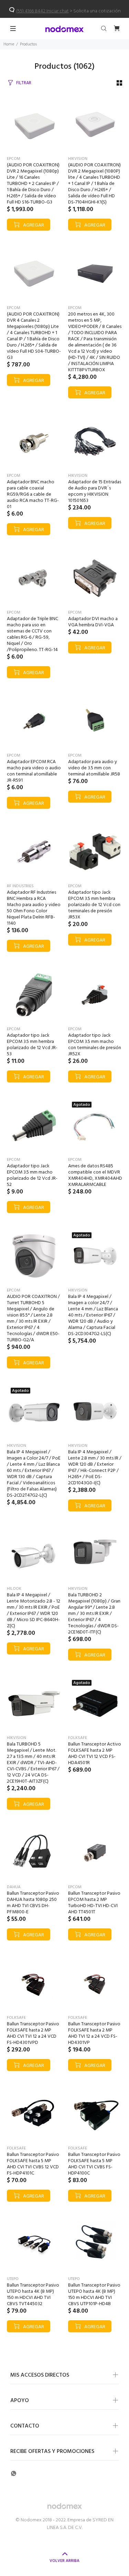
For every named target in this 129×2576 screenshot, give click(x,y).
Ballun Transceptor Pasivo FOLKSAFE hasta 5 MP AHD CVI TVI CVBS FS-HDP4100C (94, 2164)
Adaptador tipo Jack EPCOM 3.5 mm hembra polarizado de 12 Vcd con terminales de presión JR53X (94, 905)
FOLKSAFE (78, 1738)
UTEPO (13, 2279)
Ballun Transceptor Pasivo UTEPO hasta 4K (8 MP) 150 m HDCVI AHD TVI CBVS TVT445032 (33, 2295)
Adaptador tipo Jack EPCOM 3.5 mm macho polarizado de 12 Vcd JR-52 (32, 1175)
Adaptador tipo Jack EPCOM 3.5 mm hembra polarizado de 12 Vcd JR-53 (32, 1045)
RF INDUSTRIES (20, 886)
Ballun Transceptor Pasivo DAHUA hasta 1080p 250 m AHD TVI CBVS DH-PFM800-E (33, 1903)
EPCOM (14, 159)
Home (9, 44)
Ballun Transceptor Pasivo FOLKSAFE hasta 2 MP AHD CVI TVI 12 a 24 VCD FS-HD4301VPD (33, 2033)
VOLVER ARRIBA (64, 2561)
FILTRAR (24, 83)
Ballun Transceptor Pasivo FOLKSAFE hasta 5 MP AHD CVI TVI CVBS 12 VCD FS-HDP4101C (33, 2164)
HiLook (14, 1589)
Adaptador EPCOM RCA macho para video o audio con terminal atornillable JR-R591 (34, 771)
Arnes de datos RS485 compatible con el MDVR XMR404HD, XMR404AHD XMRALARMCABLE (95, 1175)
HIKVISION (78, 159)
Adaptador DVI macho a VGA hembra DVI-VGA (93, 622)
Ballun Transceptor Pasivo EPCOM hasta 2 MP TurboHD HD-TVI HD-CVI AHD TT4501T (94, 1903)
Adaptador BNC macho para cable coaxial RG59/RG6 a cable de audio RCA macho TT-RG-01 (33, 494)
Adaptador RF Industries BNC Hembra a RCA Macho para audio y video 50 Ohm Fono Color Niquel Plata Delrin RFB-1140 (34, 908)
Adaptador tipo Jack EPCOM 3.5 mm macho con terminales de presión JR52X (95, 1045)
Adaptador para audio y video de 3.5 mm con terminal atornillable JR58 (94, 768)
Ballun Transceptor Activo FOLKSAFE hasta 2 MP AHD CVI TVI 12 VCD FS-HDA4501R (95, 1754)
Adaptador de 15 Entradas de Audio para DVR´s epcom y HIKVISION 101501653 (95, 491)
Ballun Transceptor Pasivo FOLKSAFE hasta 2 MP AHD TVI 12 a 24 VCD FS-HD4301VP (94, 2033)
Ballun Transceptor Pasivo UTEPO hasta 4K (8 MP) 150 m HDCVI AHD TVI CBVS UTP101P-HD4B (94, 2295)
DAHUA (14, 1887)
